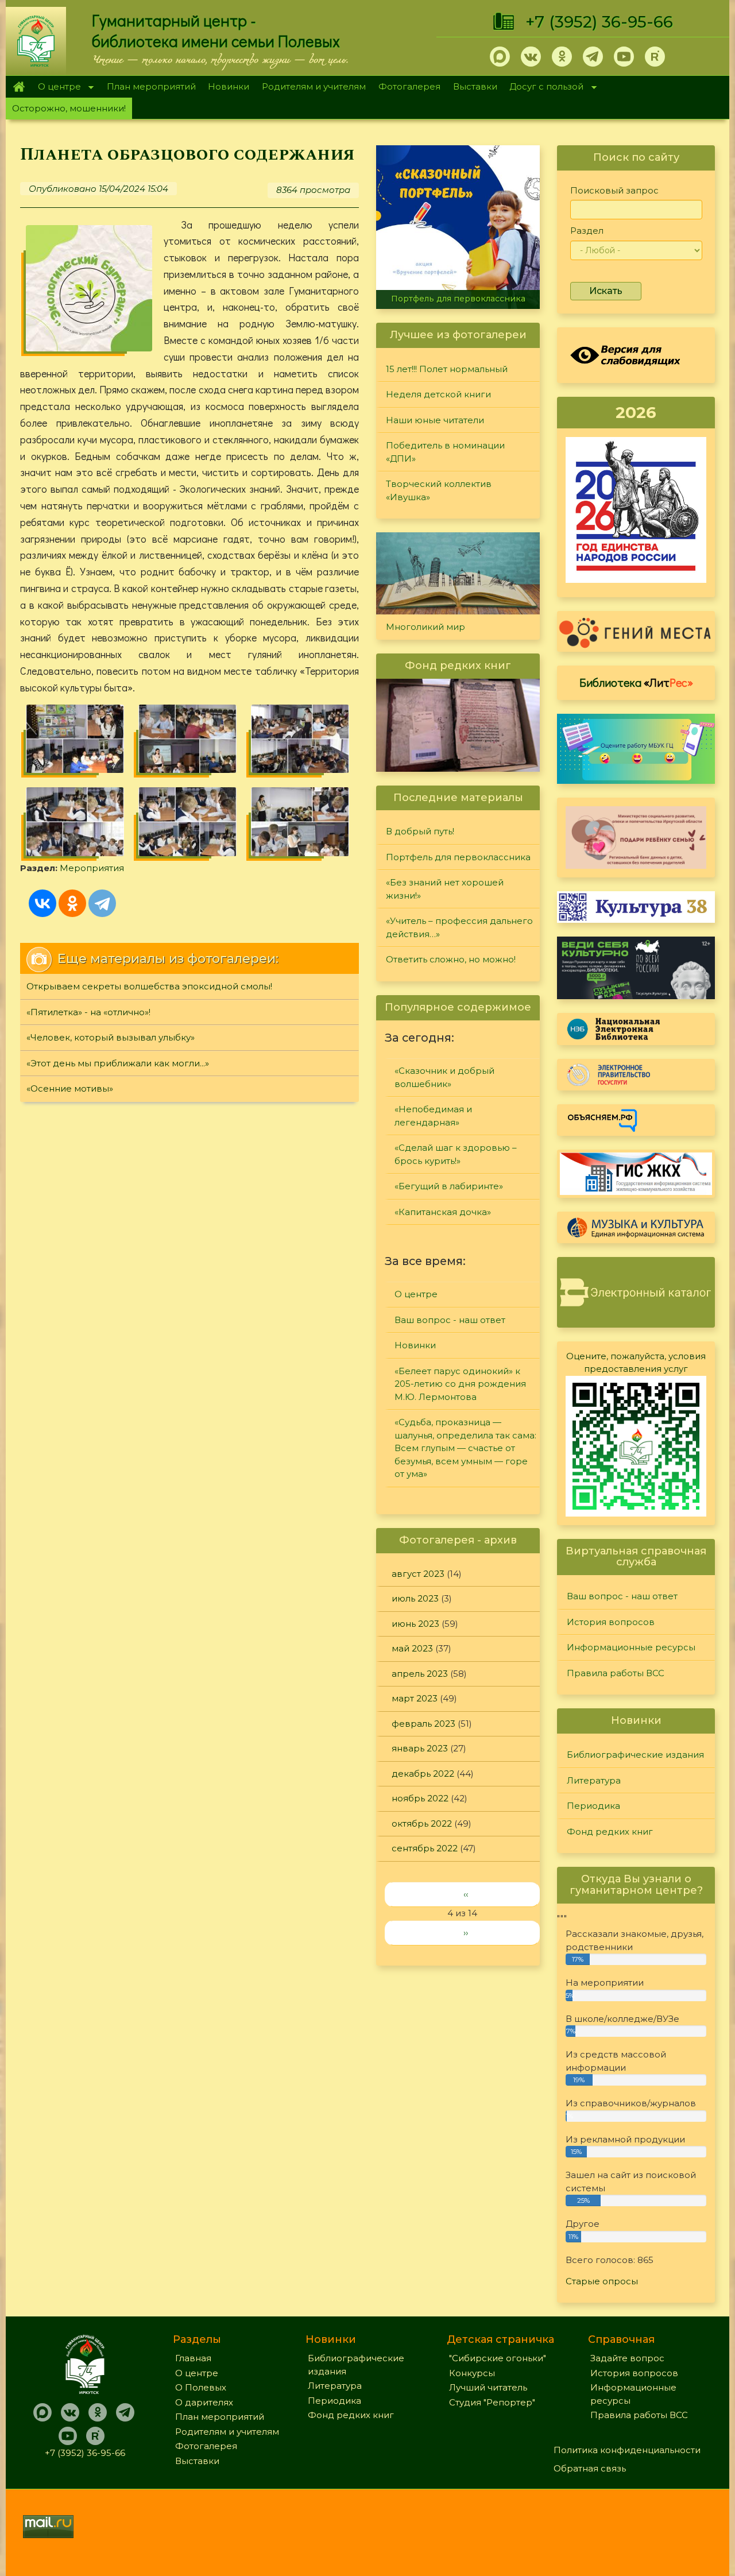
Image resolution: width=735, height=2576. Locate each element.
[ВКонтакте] (42, 903)
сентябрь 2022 (425, 1848)
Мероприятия (92, 868)
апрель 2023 (420, 1674)
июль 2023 (415, 1598)
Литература (594, 1780)
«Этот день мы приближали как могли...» (118, 1063)
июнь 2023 (415, 1624)
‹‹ (466, 1894)
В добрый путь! (420, 831)
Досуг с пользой (544, 88)
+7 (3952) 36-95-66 (599, 22)
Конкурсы (472, 2373)
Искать (606, 291)
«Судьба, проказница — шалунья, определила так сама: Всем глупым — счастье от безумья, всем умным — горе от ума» (465, 1448)
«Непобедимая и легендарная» (433, 1116)
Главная (19, 87)
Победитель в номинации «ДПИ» (445, 452)
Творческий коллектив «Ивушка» (439, 490)
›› (466, 1933)
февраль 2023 (423, 1724)
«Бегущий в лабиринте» (449, 1186)
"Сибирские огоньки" (498, 2358)
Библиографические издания (635, 1755)
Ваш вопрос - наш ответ (450, 1320)
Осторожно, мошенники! (69, 108)
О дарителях (204, 2402)
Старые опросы (602, 2281)
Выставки (475, 86)
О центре (56, 88)
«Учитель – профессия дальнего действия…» (459, 927)
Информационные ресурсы (631, 1647)
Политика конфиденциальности (627, 2450)
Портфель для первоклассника (458, 299)
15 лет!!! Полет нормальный (447, 369)
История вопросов (611, 1622)
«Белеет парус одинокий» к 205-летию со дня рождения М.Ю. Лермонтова (460, 1384)
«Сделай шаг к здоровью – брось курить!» (456, 1154)
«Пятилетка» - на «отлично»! (88, 1012)
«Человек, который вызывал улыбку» (111, 1037)
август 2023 (418, 1574)
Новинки (229, 86)
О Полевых (201, 2387)
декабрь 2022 (423, 1774)
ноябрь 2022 (420, 1798)
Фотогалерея (409, 86)
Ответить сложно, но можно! (451, 959)
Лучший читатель (488, 2387)
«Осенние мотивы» (70, 1088)
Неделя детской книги (438, 394)
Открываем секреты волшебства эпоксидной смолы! (149, 986)
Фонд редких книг (610, 1832)
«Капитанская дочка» (443, 1212)
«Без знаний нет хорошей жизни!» (445, 889)
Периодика (593, 1806)
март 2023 (415, 1698)
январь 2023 (420, 1748)
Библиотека (636, 682)
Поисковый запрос (614, 190)
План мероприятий (151, 86)
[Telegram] (102, 903)
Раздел (587, 231)
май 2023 (412, 1648)
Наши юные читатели (435, 420)
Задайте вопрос (627, 2358)
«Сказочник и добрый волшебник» (444, 1077)
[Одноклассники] (72, 903)
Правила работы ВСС (616, 1673)
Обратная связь (590, 2468)
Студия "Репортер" (492, 2402)
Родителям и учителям (314, 86)
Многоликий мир (425, 627)
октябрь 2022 (422, 1823)
